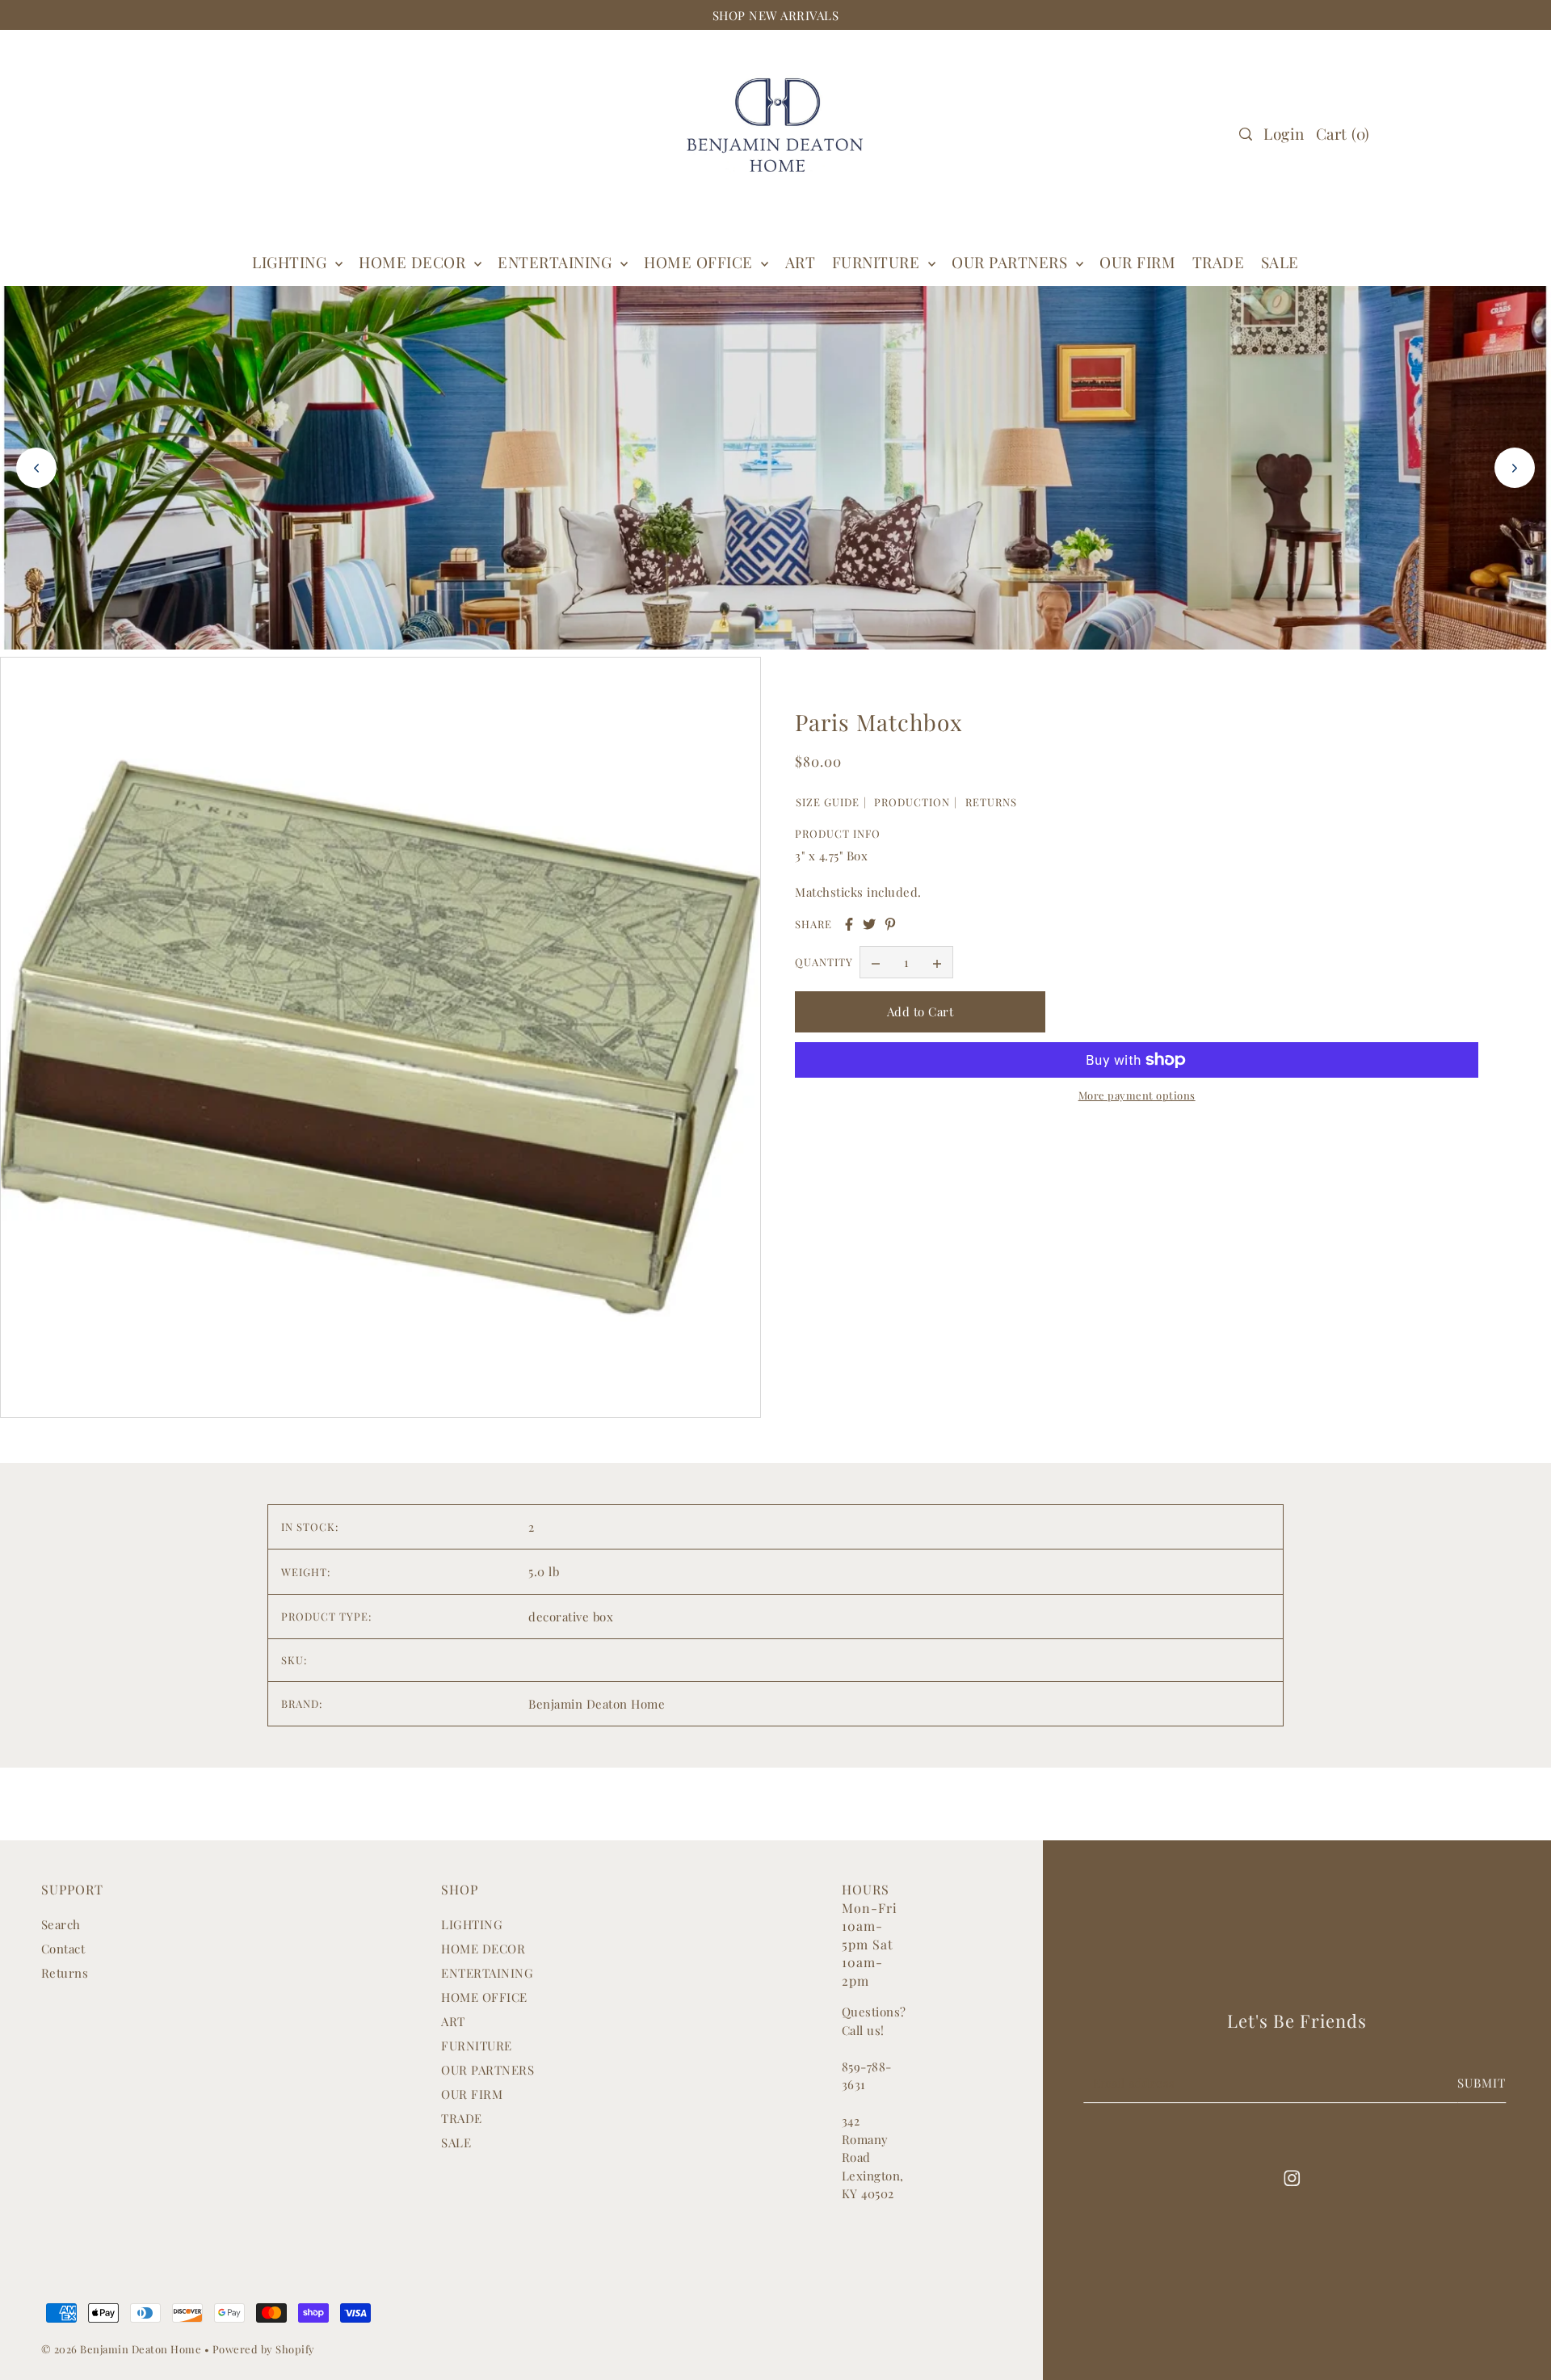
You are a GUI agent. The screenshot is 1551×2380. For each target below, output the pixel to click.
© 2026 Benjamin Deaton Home (123, 2349)
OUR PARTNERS (488, 2070)
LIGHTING (472, 1924)
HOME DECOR (414, 262)
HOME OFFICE (484, 1997)
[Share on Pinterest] (890, 924)
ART (453, 2021)
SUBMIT (1482, 2083)
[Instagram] (1292, 2177)
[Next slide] (1515, 468)
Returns (65, 1973)
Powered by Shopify (264, 2349)
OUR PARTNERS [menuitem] (1012, 262)
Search (61, 1924)
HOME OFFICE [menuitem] (700, 262)
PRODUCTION (912, 802)
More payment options (1137, 1095)
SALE (456, 2142)
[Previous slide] (36, 468)
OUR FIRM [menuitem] (1137, 262)
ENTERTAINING (557, 262)
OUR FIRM (472, 2094)
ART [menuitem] (801, 262)
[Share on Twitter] (869, 924)
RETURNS (991, 802)
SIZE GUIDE (828, 802)
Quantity (824, 963)
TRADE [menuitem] (1219, 262)
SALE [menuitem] (1280, 262)
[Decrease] (876, 963)
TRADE (462, 2118)
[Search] (1246, 134)
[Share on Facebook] (849, 924)
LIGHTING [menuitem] (292, 262)
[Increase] (937, 963)
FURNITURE (878, 262)
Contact (63, 1949)
